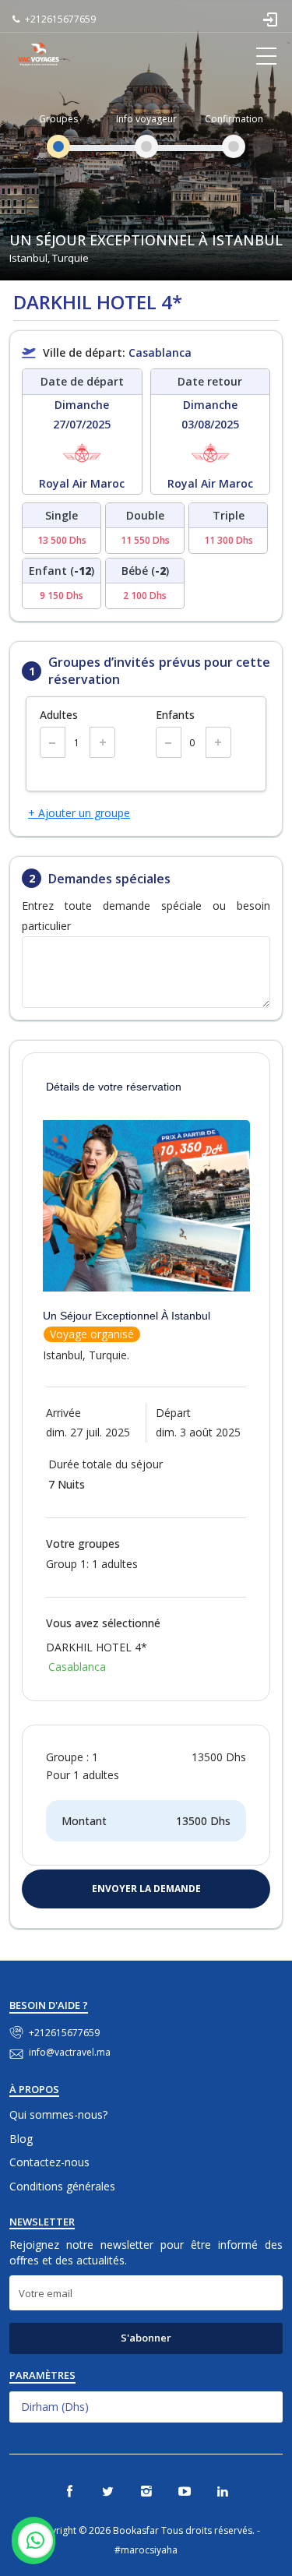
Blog (21, 2139)
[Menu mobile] (266, 58)
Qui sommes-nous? (58, 2114)
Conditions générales (62, 2186)
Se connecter (271, 19)
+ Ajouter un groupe (79, 813)
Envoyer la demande (146, 1889)
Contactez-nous (49, 2162)
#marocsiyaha (146, 2550)
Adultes (59, 715)
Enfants (175, 715)
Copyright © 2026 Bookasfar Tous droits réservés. (144, 2530)
